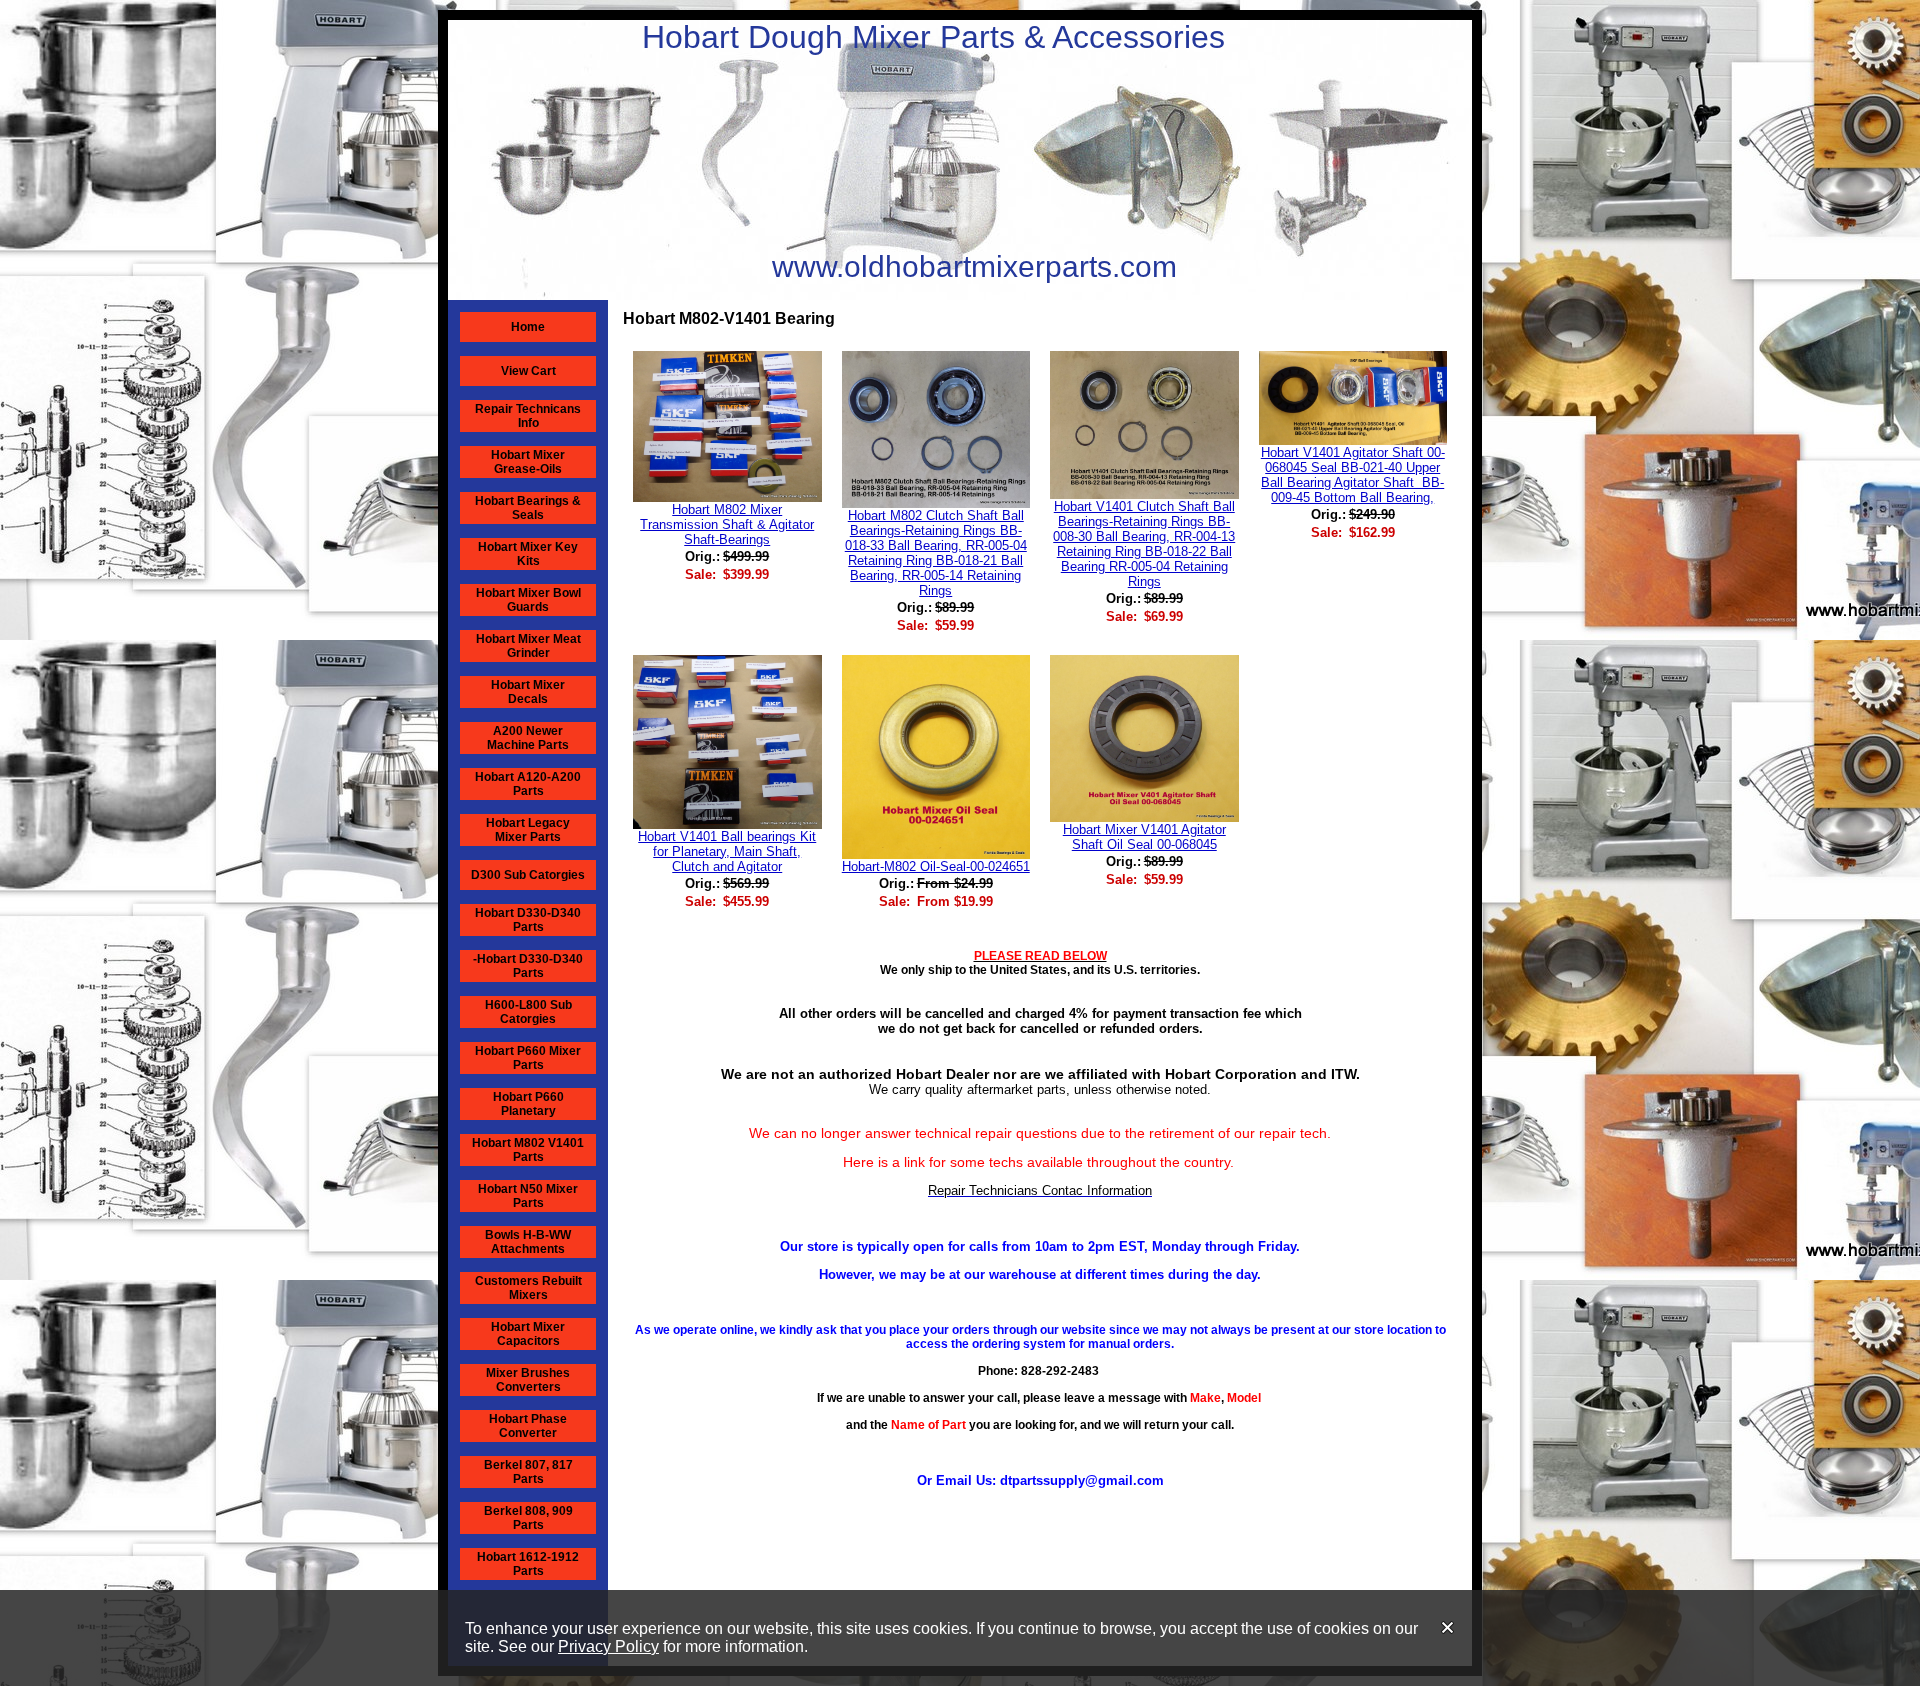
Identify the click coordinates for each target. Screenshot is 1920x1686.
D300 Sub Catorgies (528, 875)
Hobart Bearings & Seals (528, 508)
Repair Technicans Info (528, 416)
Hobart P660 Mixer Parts (528, 1058)
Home (528, 327)
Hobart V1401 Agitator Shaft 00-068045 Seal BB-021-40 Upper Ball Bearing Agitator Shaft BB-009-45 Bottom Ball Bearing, (1353, 475)
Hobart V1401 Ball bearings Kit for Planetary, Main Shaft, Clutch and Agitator (727, 851)
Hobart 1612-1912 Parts (528, 1564)
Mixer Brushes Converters (528, 1380)
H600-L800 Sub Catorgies (528, 1012)
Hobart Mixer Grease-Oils (528, 462)
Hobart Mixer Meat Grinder (528, 646)
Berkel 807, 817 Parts (528, 1472)
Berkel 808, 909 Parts (528, 1518)
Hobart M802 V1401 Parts (528, 1150)
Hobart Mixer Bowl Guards (528, 600)
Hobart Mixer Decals (528, 692)
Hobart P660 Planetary (528, 1104)
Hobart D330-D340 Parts (528, 920)
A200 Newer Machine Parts (528, 738)
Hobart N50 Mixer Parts (528, 1196)
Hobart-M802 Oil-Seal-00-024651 (936, 866)
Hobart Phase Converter (528, 1426)
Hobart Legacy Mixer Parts (528, 830)
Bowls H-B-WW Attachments (528, 1242)
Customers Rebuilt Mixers (528, 1288)
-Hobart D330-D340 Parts (528, 966)
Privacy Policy (608, 1646)
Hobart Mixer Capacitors (528, 1334)
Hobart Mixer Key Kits (528, 554)
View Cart (528, 371)
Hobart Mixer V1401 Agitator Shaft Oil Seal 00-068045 (1144, 837)
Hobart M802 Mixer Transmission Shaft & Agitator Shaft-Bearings (727, 524)
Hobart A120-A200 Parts (528, 784)
